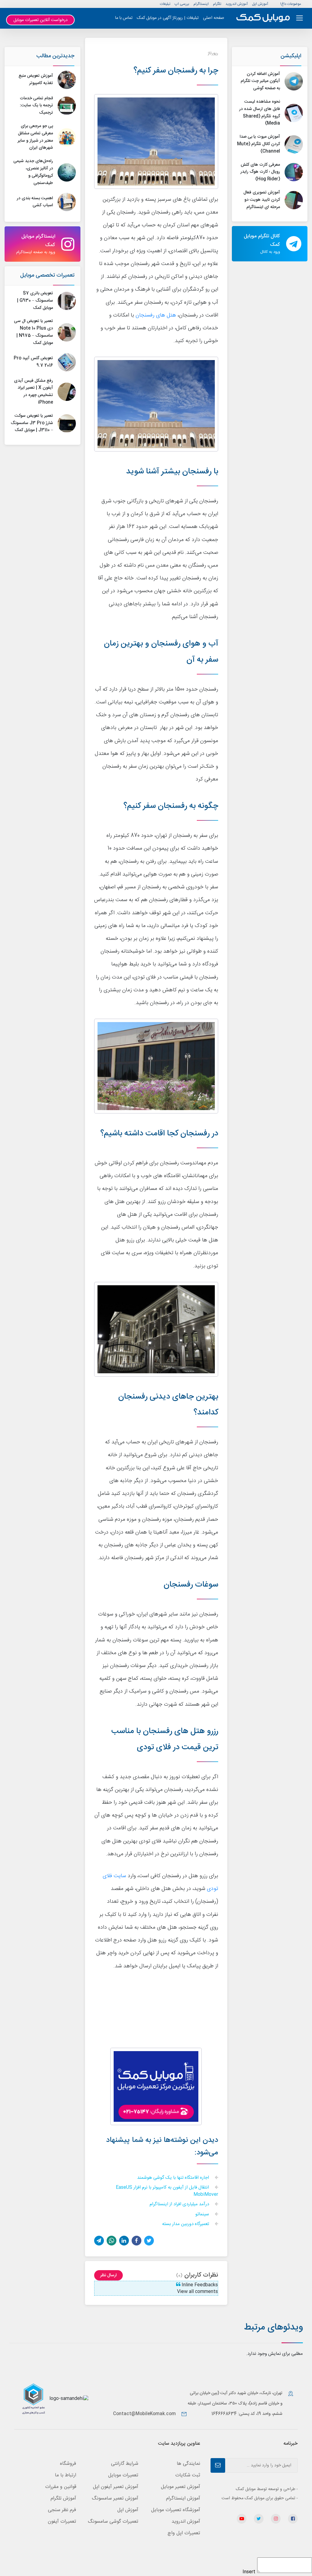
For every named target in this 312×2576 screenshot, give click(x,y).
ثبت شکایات (188, 2475)
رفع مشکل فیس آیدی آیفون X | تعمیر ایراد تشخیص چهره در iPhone (34, 392)
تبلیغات (165, 4)
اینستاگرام (201, 4)
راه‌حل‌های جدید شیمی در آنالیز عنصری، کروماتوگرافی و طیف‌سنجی (33, 172)
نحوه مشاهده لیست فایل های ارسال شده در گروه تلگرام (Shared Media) (260, 113)
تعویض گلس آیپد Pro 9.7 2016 (33, 362)
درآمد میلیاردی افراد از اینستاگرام (180, 2204)
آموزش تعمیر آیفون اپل (116, 2487)
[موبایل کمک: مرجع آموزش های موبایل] (263, 18)
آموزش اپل (260, 4)
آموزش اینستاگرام (183, 2498)
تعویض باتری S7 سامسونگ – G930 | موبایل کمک (35, 301)
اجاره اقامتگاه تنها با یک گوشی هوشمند (174, 2178)
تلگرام (217, 4)
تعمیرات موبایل (123, 2475)
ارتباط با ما (66, 2475)
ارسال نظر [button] (108, 2275)
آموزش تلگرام (63, 2498)
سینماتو (203, 2215)
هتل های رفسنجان (156, 315)
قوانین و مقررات (61, 2487)
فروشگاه (68, 2464)
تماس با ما (124, 18)
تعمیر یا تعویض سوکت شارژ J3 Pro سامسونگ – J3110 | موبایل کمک (32, 423)
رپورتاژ (213, 53)
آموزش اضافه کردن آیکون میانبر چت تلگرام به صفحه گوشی (260, 81)
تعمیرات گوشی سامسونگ (113, 2522)
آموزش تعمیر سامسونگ (115, 2498)
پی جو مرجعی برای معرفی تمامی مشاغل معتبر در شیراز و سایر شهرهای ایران (35, 137)
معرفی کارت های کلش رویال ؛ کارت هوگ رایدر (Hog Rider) (260, 172)
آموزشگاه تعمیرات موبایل (176, 2510)
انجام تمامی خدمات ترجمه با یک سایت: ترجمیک (36, 106)
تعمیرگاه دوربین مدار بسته (186, 2224)
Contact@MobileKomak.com (144, 2414)
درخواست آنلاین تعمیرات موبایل (41, 20)
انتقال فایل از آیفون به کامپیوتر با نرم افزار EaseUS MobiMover (167, 2191)
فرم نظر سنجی (62, 2510)
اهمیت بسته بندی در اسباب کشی (35, 202)
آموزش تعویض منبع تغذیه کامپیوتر (36, 80)
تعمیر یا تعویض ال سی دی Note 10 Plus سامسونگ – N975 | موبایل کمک (34, 332)
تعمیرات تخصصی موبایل (47, 275)
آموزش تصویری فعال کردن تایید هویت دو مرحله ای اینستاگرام (262, 200)
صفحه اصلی (214, 18)
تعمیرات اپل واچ (184, 2533)
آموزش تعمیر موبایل (181, 2487)
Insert (249, 2572)
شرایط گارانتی (125, 2464)
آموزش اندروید (237, 4)
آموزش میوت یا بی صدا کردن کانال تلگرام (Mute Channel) (259, 144)
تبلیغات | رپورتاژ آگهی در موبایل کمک (168, 18)
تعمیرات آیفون (62, 2522)
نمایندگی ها (188, 2464)
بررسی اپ (182, 4)
